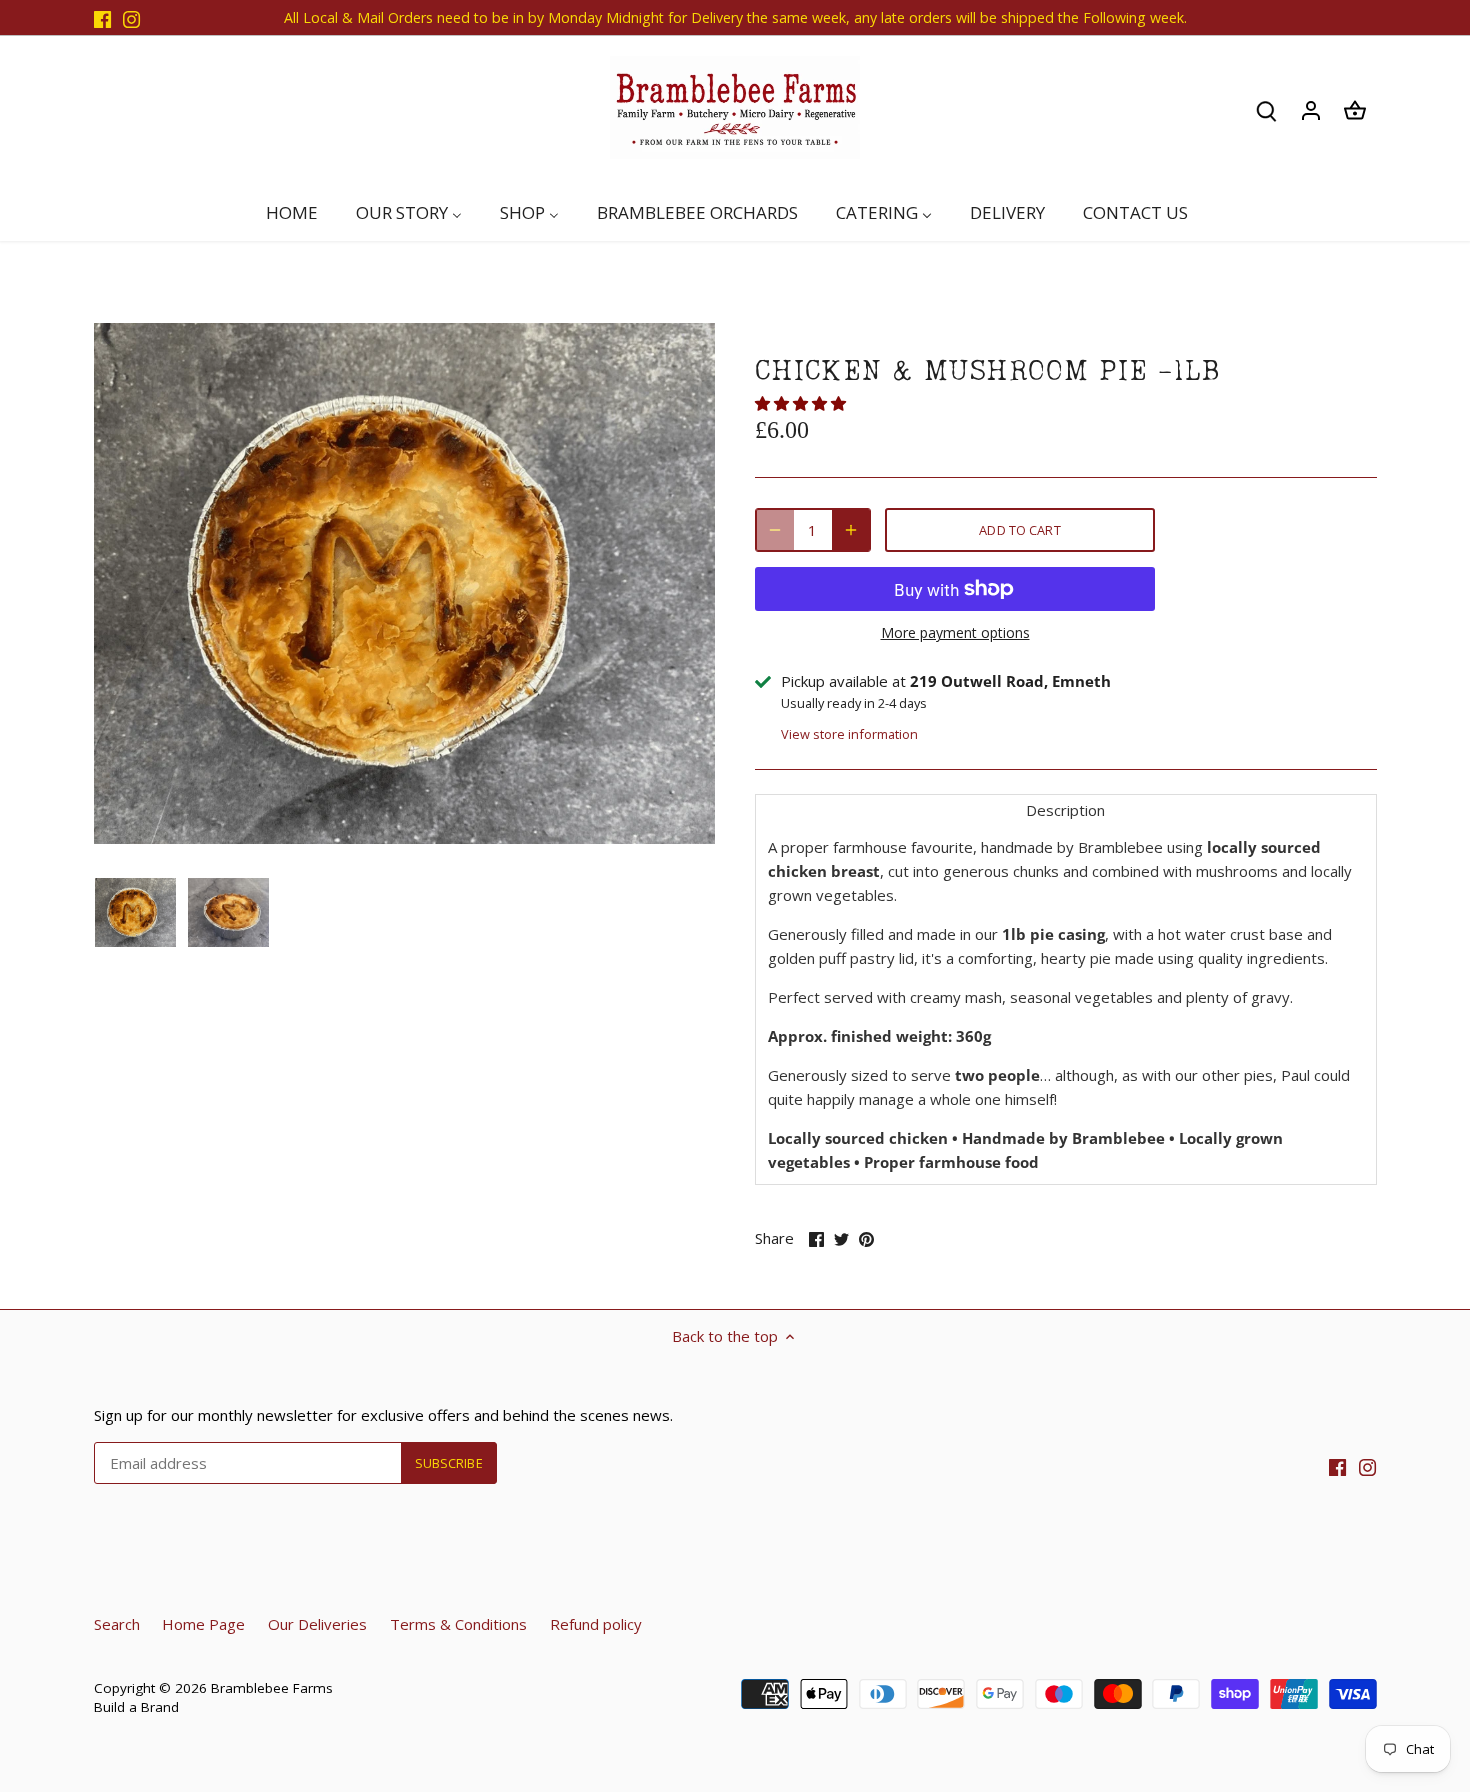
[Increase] (851, 530)
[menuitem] (300, 212)
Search (117, 1624)
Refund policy (596, 1624)
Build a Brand (136, 1707)
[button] (802, 403)
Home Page (203, 1624)
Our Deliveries (317, 1624)
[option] (136, 912)
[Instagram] (131, 17)
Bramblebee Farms (272, 1688)
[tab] (1066, 809)
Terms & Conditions (458, 1624)
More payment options (955, 632)
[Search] (1267, 110)
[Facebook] (102, 17)
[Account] (1311, 110)
